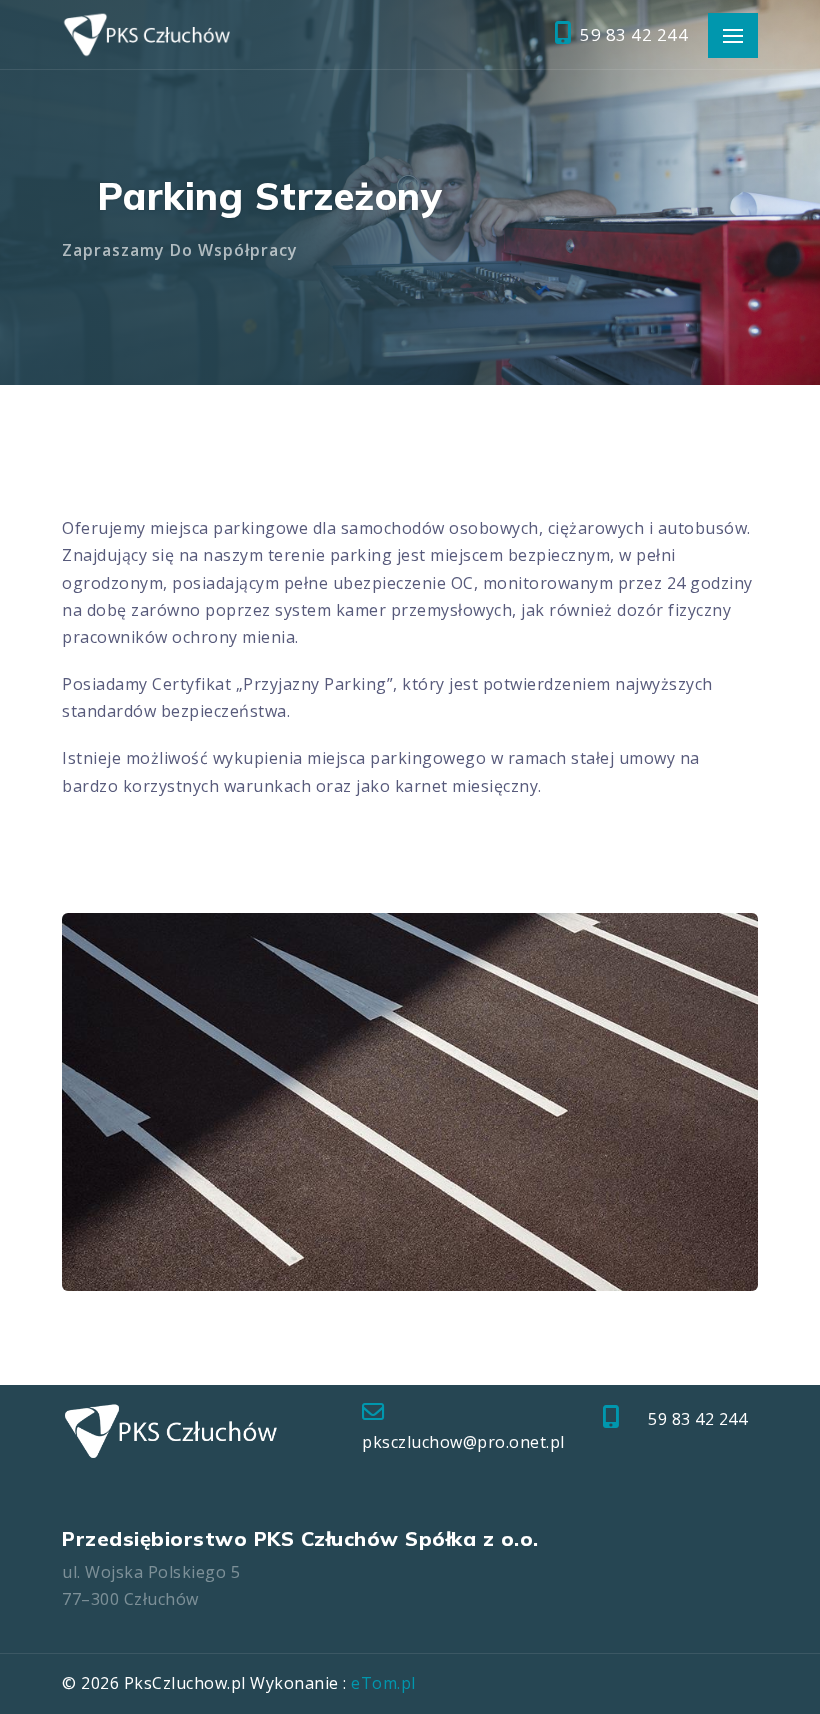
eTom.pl (383, 1683)
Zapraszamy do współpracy (180, 250)
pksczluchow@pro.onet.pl (463, 1442)
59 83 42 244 (632, 34)
